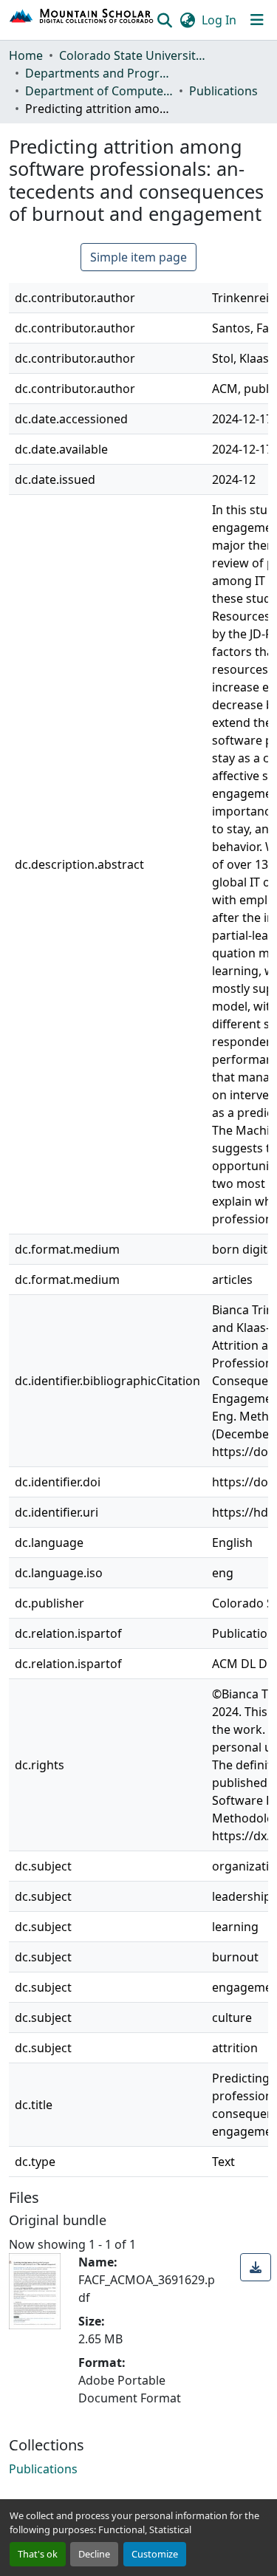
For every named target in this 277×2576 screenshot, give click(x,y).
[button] (82, 20)
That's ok (38, 2554)
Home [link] (26, 55)
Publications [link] (223, 91)
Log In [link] (219, 20)
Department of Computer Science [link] (99, 91)
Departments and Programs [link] (99, 73)
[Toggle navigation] (257, 20)
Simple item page (138, 257)
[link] (256, 2267)
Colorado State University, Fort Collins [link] (133, 55)
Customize (155, 2554)
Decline (94, 2554)
